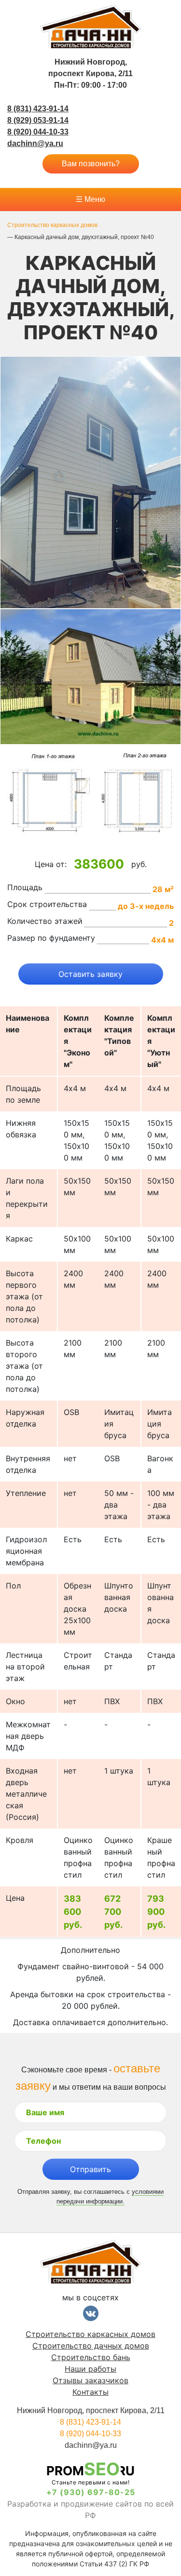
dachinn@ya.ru (35, 143)
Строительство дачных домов (91, 2346)
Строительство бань (91, 2357)
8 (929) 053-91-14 (38, 120)
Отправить (90, 2169)
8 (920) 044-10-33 (38, 132)
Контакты (90, 2392)
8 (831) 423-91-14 (38, 109)
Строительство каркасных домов (90, 2334)
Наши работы (90, 2369)
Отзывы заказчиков (90, 2380)
